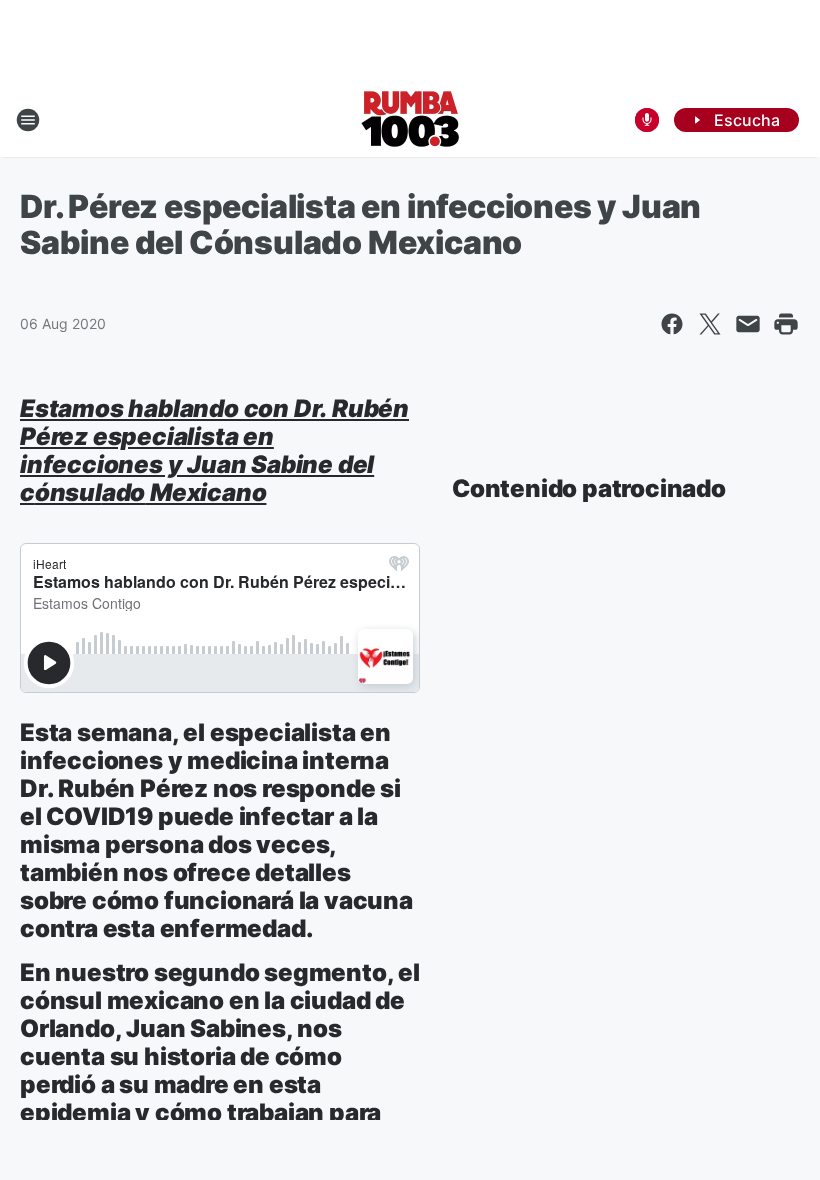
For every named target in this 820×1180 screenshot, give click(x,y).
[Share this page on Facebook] (672, 324)
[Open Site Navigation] (28, 120)
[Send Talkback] (647, 120)
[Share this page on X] (710, 324)
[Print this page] (786, 324)
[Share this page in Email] (748, 324)
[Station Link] (410, 120)
